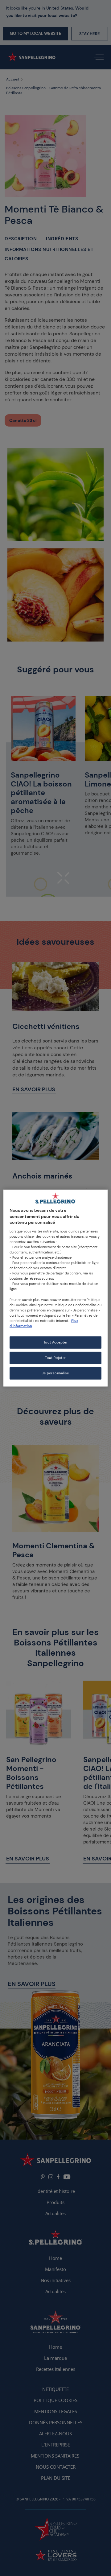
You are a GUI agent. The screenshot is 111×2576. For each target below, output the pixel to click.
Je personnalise (55, 1373)
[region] (55, 1288)
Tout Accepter (55, 1342)
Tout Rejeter (55, 1358)
